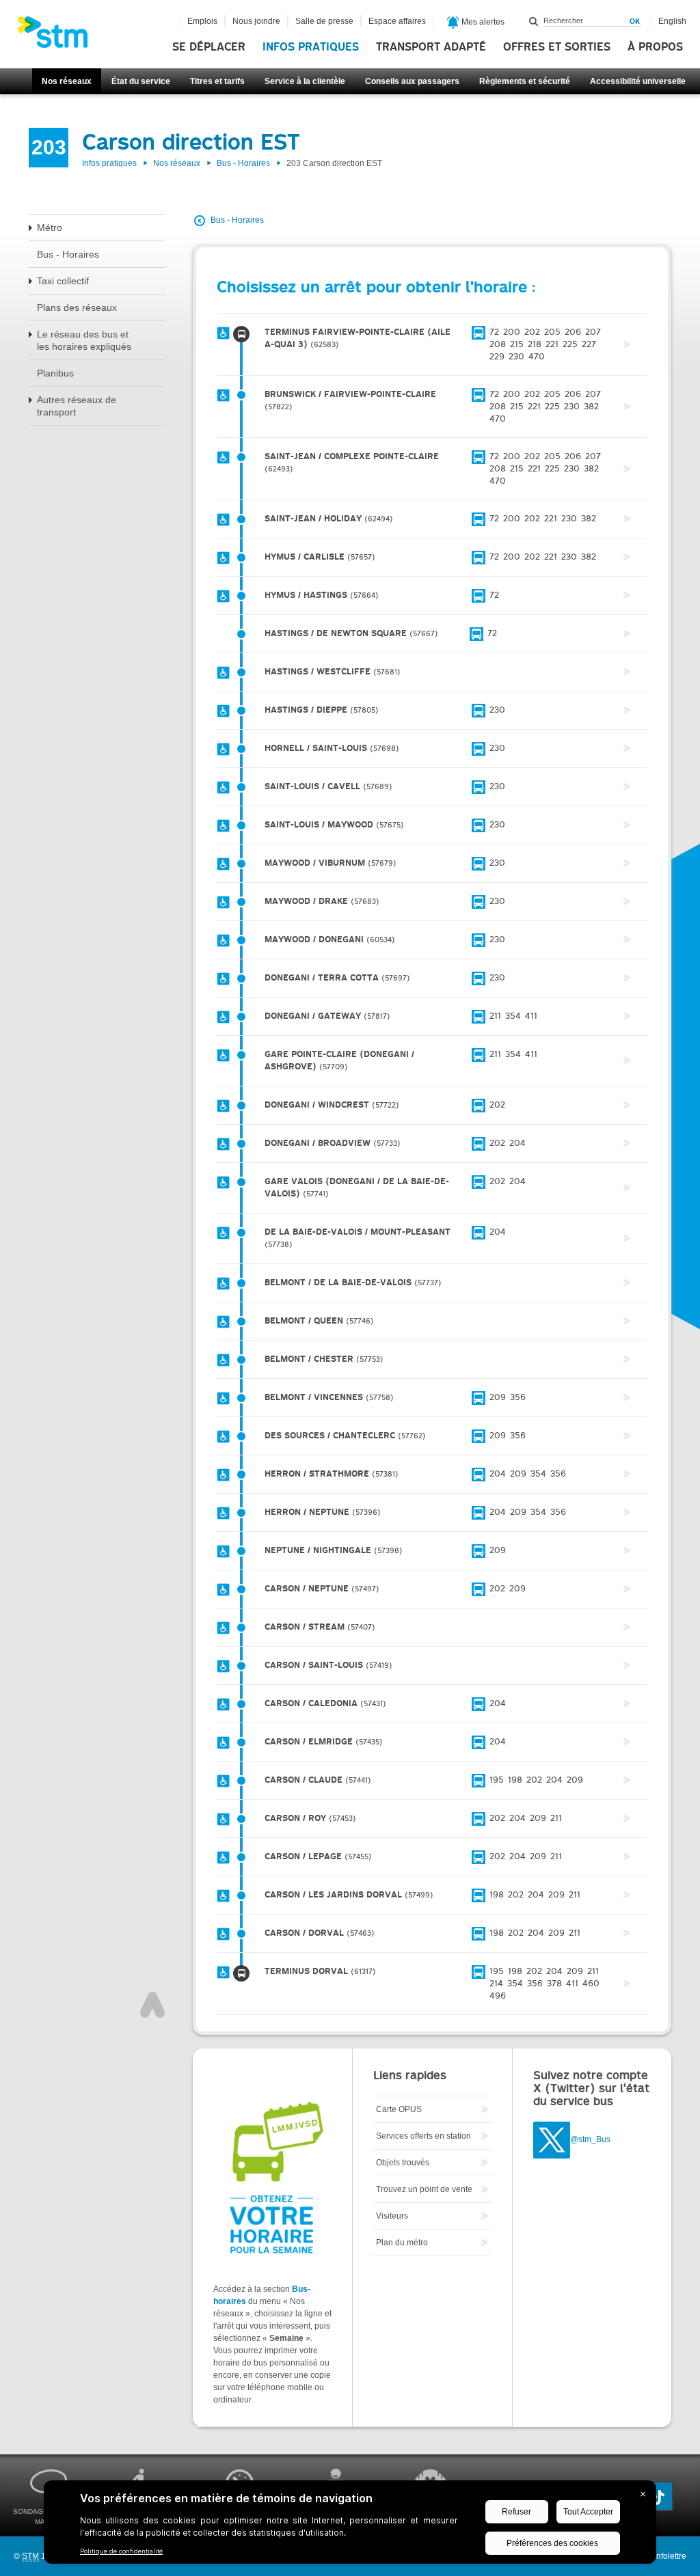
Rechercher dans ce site (534, 21)
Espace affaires (397, 21)
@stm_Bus (590, 2140)
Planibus (55, 373)
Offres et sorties (557, 47)
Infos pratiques (311, 47)
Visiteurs (392, 2216)
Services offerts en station (423, 2136)
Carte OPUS (399, 2109)
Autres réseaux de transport (77, 406)
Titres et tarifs (217, 81)
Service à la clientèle (305, 81)
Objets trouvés (403, 2163)
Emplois (202, 21)
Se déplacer (209, 47)
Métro (50, 228)
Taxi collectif (63, 281)
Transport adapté (431, 47)
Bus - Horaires (243, 163)
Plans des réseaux (77, 307)
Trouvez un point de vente (424, 2189)
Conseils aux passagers (412, 81)
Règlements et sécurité (525, 81)
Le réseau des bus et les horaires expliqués (84, 340)
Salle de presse (324, 21)
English (672, 21)
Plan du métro (402, 2243)
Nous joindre (256, 21)
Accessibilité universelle (638, 81)
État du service (141, 81)
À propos (655, 47)
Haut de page (152, 2005)
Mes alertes (482, 22)
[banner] (59, 36)
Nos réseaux (67, 81)
